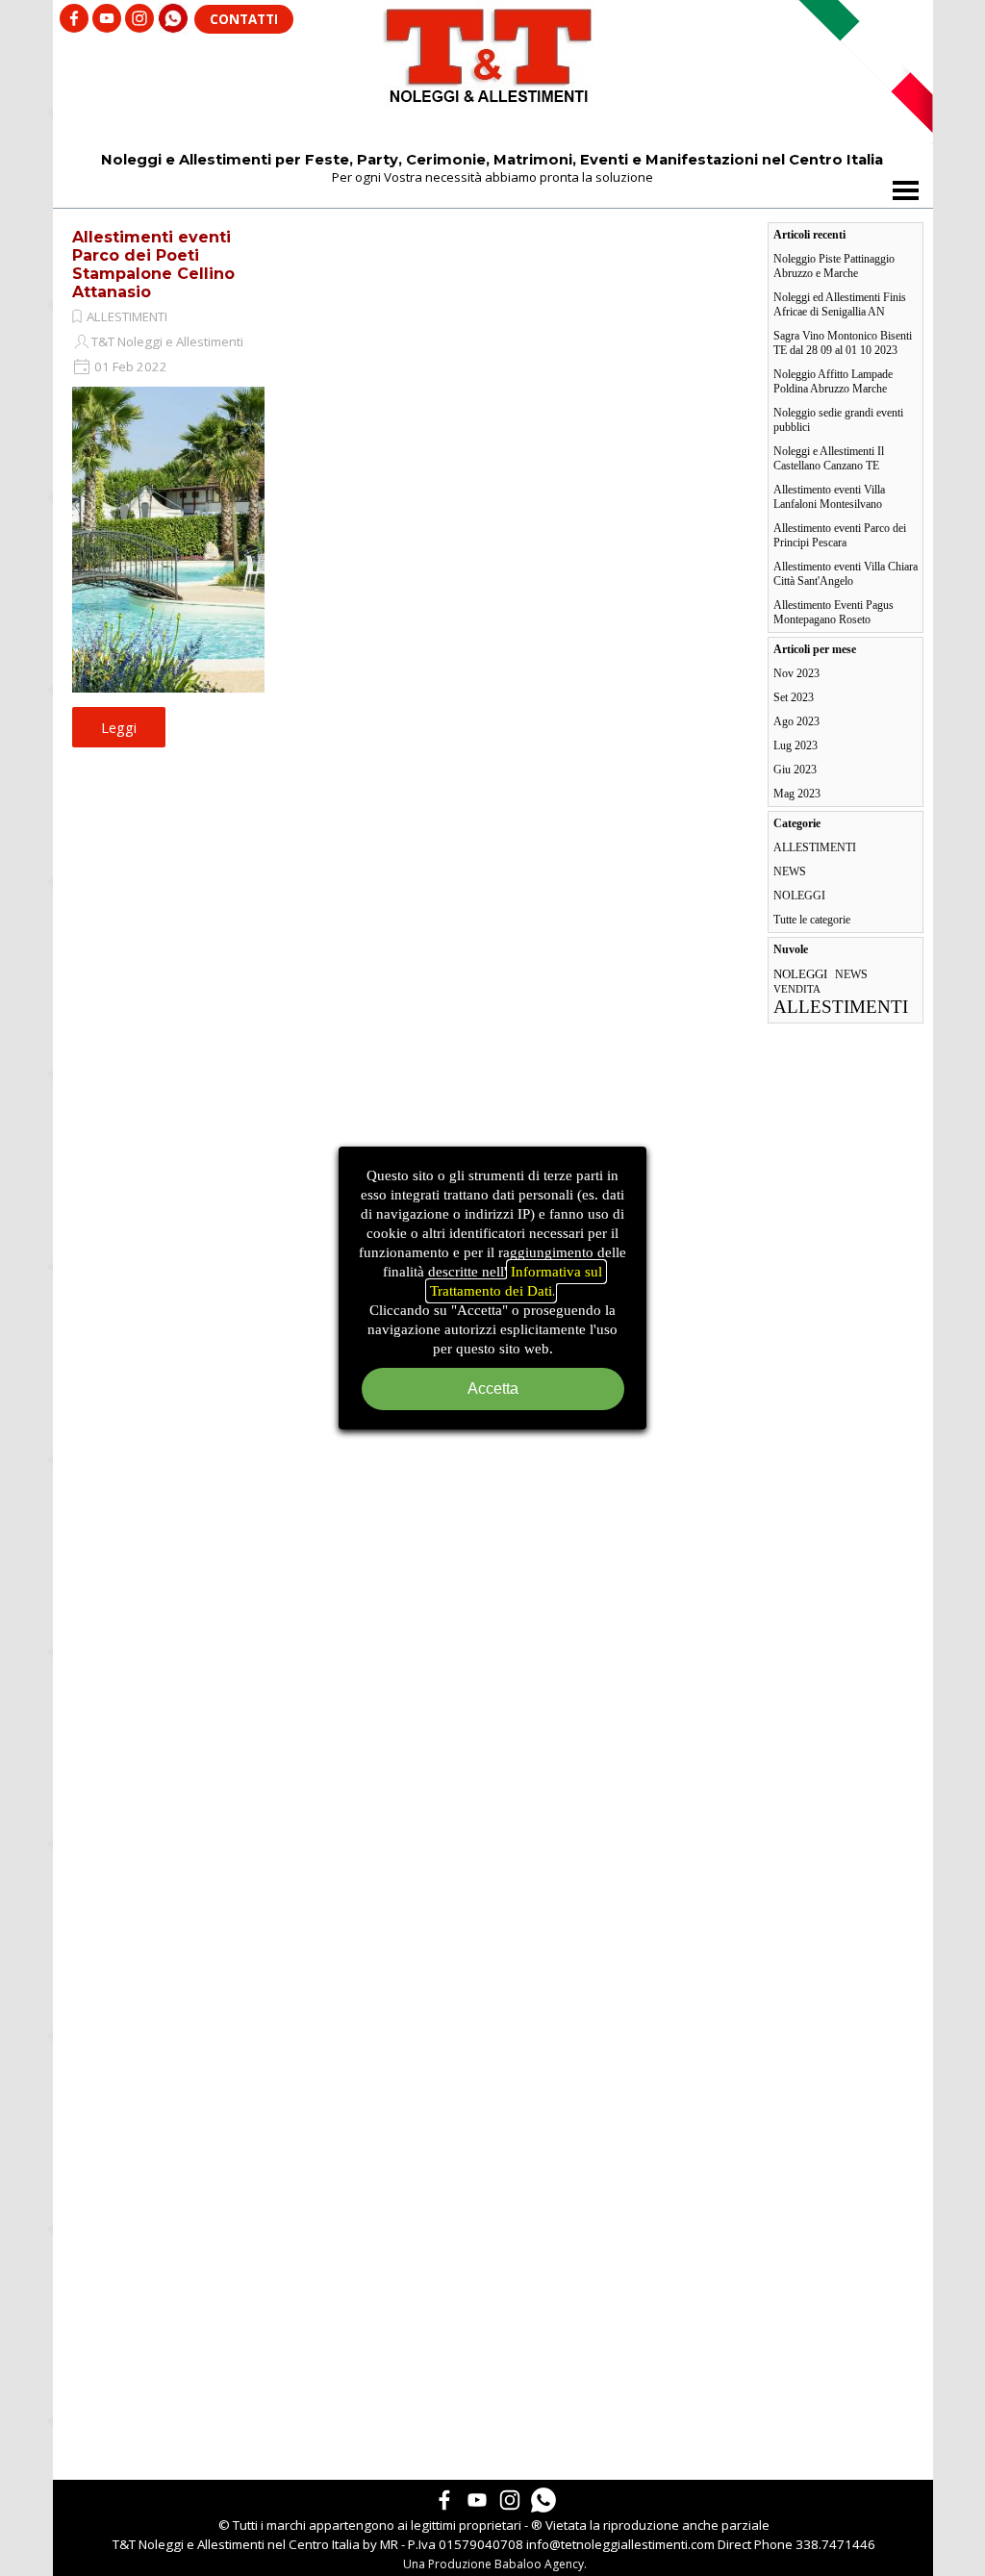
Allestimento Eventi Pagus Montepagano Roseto (833, 612)
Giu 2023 (795, 770)
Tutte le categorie (812, 920)
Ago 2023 (796, 721)
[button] (173, 12)
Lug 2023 (796, 745)
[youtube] (107, 18)
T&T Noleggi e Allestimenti (167, 341)
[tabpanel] (494, 2535)
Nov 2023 (796, 673)
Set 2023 (794, 697)
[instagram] (139, 18)
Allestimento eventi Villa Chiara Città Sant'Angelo (846, 574)
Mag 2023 (797, 794)
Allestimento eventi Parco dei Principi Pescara (840, 535)
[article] (168, 483)
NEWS (790, 871)
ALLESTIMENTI (127, 316)
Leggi (119, 727)
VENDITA (797, 989)
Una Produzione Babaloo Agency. (495, 2564)
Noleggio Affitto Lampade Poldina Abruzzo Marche (833, 381)
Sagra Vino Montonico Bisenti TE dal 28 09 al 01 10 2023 (843, 343)
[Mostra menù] (906, 190)
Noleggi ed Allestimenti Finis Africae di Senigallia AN (840, 304)
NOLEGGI (799, 896)
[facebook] (74, 18)
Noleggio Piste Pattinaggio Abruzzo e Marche (834, 266)
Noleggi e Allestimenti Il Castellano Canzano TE (829, 458)
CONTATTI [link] (244, 19)
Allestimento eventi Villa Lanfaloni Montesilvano (829, 497)
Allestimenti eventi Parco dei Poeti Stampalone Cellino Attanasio (153, 265)
